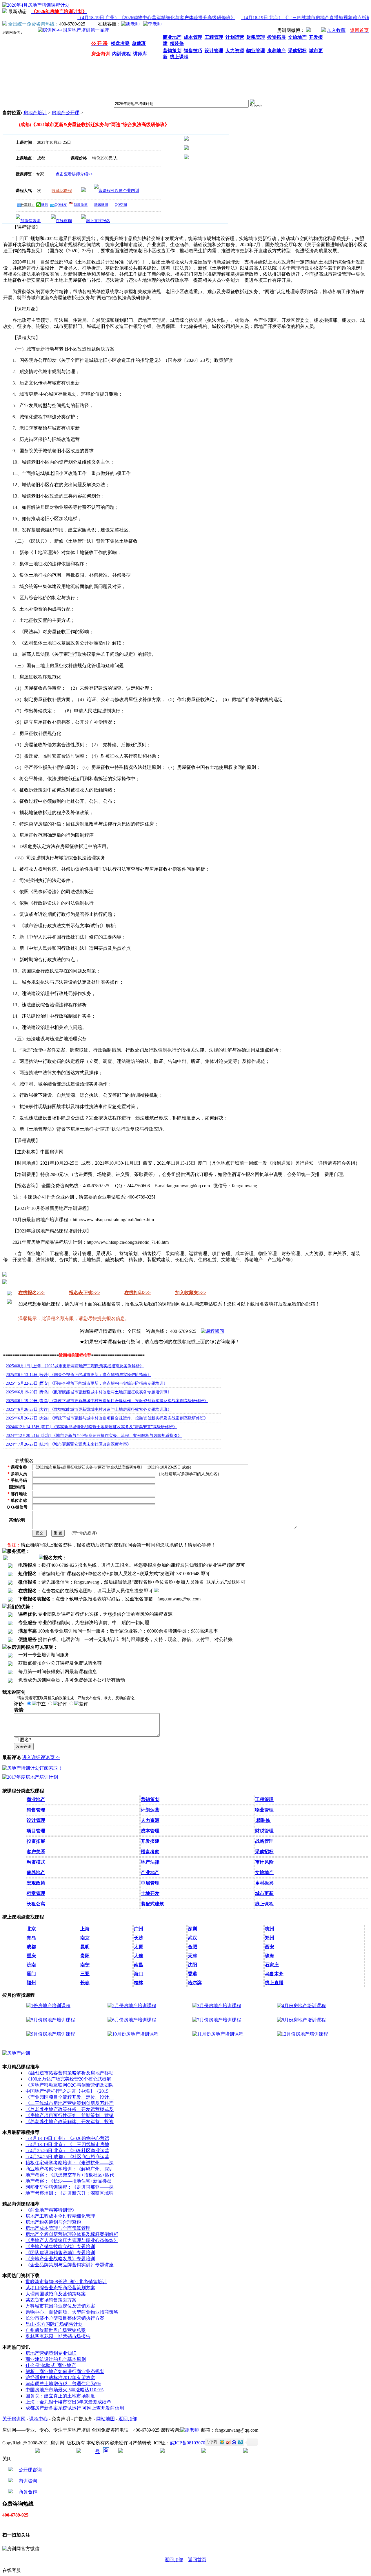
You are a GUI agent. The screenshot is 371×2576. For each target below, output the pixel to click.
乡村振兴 (264, 1883)
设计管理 (36, 1820)
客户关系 (36, 1852)
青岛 (31, 1938)
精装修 (263, 1820)
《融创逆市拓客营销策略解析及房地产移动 (70, 2073)
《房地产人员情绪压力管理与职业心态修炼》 (72, 2240)
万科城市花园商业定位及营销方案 (60, 2306)
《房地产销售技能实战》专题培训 (60, 2246)
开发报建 (150, 1841)
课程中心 (39, 2419)
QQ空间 (121, 205)
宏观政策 (36, 1883)
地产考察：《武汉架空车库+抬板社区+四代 (70, 2175)
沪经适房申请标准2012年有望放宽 (60, 2378)
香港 (192, 1974)
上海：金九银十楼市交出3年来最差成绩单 (68, 2402)
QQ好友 (61, 205)
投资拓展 (36, 1841)
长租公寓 (36, 1904)
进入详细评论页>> (41, 1757)
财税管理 (264, 1831)
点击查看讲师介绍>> (74, 174)
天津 (192, 1956)
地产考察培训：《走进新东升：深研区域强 (70, 2193)
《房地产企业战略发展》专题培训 (60, 2259)
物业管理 (264, 1810)
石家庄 (272, 1965)
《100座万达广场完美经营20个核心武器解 (68, 2079)
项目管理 (36, 1831)
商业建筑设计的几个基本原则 (56, 2359)
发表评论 (24, 1746)
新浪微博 (81, 205)
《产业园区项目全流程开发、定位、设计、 (70, 2097)
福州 (31, 1983)
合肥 (192, 1947)
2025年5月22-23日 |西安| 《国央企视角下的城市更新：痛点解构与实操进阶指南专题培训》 (87, 1383)
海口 (139, 1974)
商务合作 (28, 2492)
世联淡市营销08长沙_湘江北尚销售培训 (66, 2282)
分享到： (28, 205)
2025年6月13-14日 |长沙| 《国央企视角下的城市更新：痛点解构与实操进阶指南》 (79, 1375)
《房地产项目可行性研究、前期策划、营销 (70, 2115)
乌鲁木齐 (274, 1974)
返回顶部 (128, 2419)
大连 (139, 1956)
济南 (31, 1965)
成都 (31, 1947)
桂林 (139, 1983)
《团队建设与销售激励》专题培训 (60, 2253)
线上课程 (264, 1904)
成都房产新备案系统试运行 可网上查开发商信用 (75, 2408)
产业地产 (150, 1872)
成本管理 (150, 1831)
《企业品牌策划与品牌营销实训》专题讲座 (70, 2265)
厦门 (31, 1974)
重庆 (31, 1956)
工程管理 (264, 1799)
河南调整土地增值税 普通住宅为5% (63, 2384)
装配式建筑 (152, 1904)
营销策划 (150, 1799)
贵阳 (85, 1956)
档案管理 (36, 1893)
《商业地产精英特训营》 (51, 2210)
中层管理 (150, 1883)
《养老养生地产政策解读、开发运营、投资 (70, 2122)
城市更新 (264, 1893)
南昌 (139, 1965)
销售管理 (36, 1810)
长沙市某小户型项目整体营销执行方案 (65, 2318)
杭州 (270, 1929)
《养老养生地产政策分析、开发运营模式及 (70, 2109)
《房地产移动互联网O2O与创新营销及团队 (70, 2085)
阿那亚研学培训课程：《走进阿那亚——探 (70, 2187)
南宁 (85, 1965)
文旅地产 (264, 1872)
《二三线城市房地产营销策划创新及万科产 (70, 2103)
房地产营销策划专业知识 (51, 2353)
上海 (85, 1929)
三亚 (85, 1974)
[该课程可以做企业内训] (117, 191)
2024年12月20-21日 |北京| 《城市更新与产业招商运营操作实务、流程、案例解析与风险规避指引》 (94, 1436)
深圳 (192, 1929)
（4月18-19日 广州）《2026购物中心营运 (67, 2138)
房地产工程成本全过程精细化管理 (60, 2216)
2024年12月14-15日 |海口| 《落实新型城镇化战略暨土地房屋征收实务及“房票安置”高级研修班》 (91, 1427)
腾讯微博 (101, 205)
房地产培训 (35, 113)
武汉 (192, 1938)
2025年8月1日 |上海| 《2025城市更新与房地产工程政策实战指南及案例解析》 (75, 1366)
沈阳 (192, 1965)
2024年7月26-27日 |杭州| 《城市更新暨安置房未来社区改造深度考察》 (68, 1444)
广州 (139, 1929)
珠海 (270, 1956)
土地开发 (150, 1893)
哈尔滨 (195, 1983)
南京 (85, 1938)
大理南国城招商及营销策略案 (56, 2294)
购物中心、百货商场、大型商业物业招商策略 (72, 2312)
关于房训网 (14, 2419)
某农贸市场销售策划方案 (51, 2300)
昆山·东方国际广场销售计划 (54, 2324)
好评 (62, 1704)
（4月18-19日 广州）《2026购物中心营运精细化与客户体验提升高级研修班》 (141, 18)
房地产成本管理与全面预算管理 (58, 2228)
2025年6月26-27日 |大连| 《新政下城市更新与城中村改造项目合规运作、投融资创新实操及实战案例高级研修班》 (107, 1418)
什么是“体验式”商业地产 (51, 2365)
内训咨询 (28, 2481)
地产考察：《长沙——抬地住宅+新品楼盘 (69, 2181)
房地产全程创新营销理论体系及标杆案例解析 (72, 2234)
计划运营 (150, 1810)
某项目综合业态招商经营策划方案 (60, 2288)
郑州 (270, 1938)
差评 (83, 1704)
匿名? (25, 1740)
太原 (139, 1947)
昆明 (85, 1947)
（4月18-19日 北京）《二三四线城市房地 (67, 2144)
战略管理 (264, 1841)
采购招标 (264, 1852)
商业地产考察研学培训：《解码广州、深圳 (70, 2169)
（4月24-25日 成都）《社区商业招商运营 (67, 2157)
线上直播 (274, 1983)
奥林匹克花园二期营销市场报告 (58, 2336)
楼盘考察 (150, 1852)
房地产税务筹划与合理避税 (53, 2222)
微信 (45, 205)
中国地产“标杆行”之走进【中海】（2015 (67, 2091)
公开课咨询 (30, 2470)
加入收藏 (336, 30)
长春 (85, 1983)
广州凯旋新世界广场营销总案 (56, 2330)
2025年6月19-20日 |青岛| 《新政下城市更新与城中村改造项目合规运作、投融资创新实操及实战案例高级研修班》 (107, 1401)
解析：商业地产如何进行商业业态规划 (65, 2371)
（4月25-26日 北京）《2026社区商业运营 (67, 2151)
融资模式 (36, 1862)
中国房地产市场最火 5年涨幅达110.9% (64, 2390)
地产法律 (150, 1862)
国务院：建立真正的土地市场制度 (60, 2396)
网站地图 (106, 2419)
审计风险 (264, 1862)
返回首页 (197, 2560)
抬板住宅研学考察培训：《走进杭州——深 (70, 2163)
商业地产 (36, 1799)
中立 (41, 1704)
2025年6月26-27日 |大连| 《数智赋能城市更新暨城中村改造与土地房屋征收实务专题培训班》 (89, 1409)
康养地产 (36, 1872)
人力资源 (150, 1820)
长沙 (139, 1938)
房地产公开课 (66, 113)
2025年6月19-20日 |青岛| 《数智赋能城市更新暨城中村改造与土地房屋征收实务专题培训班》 (89, 1392)
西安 (270, 1947)
